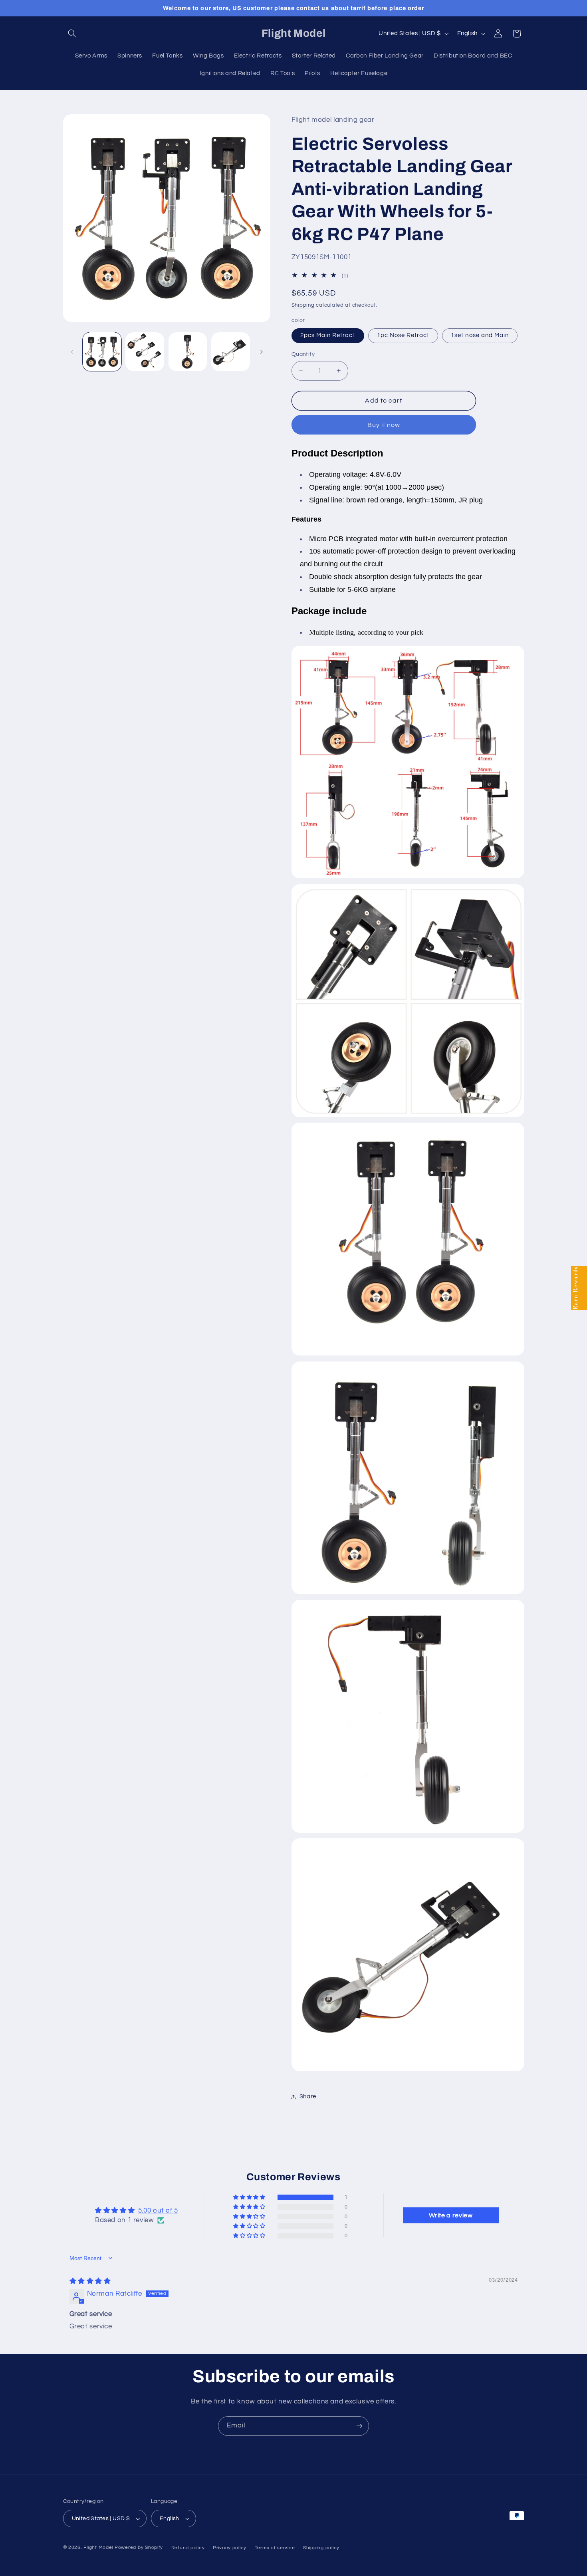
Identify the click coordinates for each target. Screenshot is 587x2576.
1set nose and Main (480, 335)
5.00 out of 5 (158, 2211)
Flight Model (98, 2547)
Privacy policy (230, 2548)
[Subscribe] (359, 2426)
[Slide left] (72, 352)
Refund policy (188, 2548)
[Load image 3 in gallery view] (188, 352)
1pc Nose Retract (403, 335)
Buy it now (384, 425)
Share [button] (308, 2097)
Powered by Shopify (139, 2547)
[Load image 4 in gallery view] (231, 352)
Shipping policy (321, 2548)
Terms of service (275, 2548)
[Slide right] (262, 352)
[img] (90, 2281)
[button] (72, 34)
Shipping (303, 305)
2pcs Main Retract (328, 335)
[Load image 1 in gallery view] (102, 352)
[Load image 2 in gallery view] (145, 352)
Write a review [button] (451, 2215)
